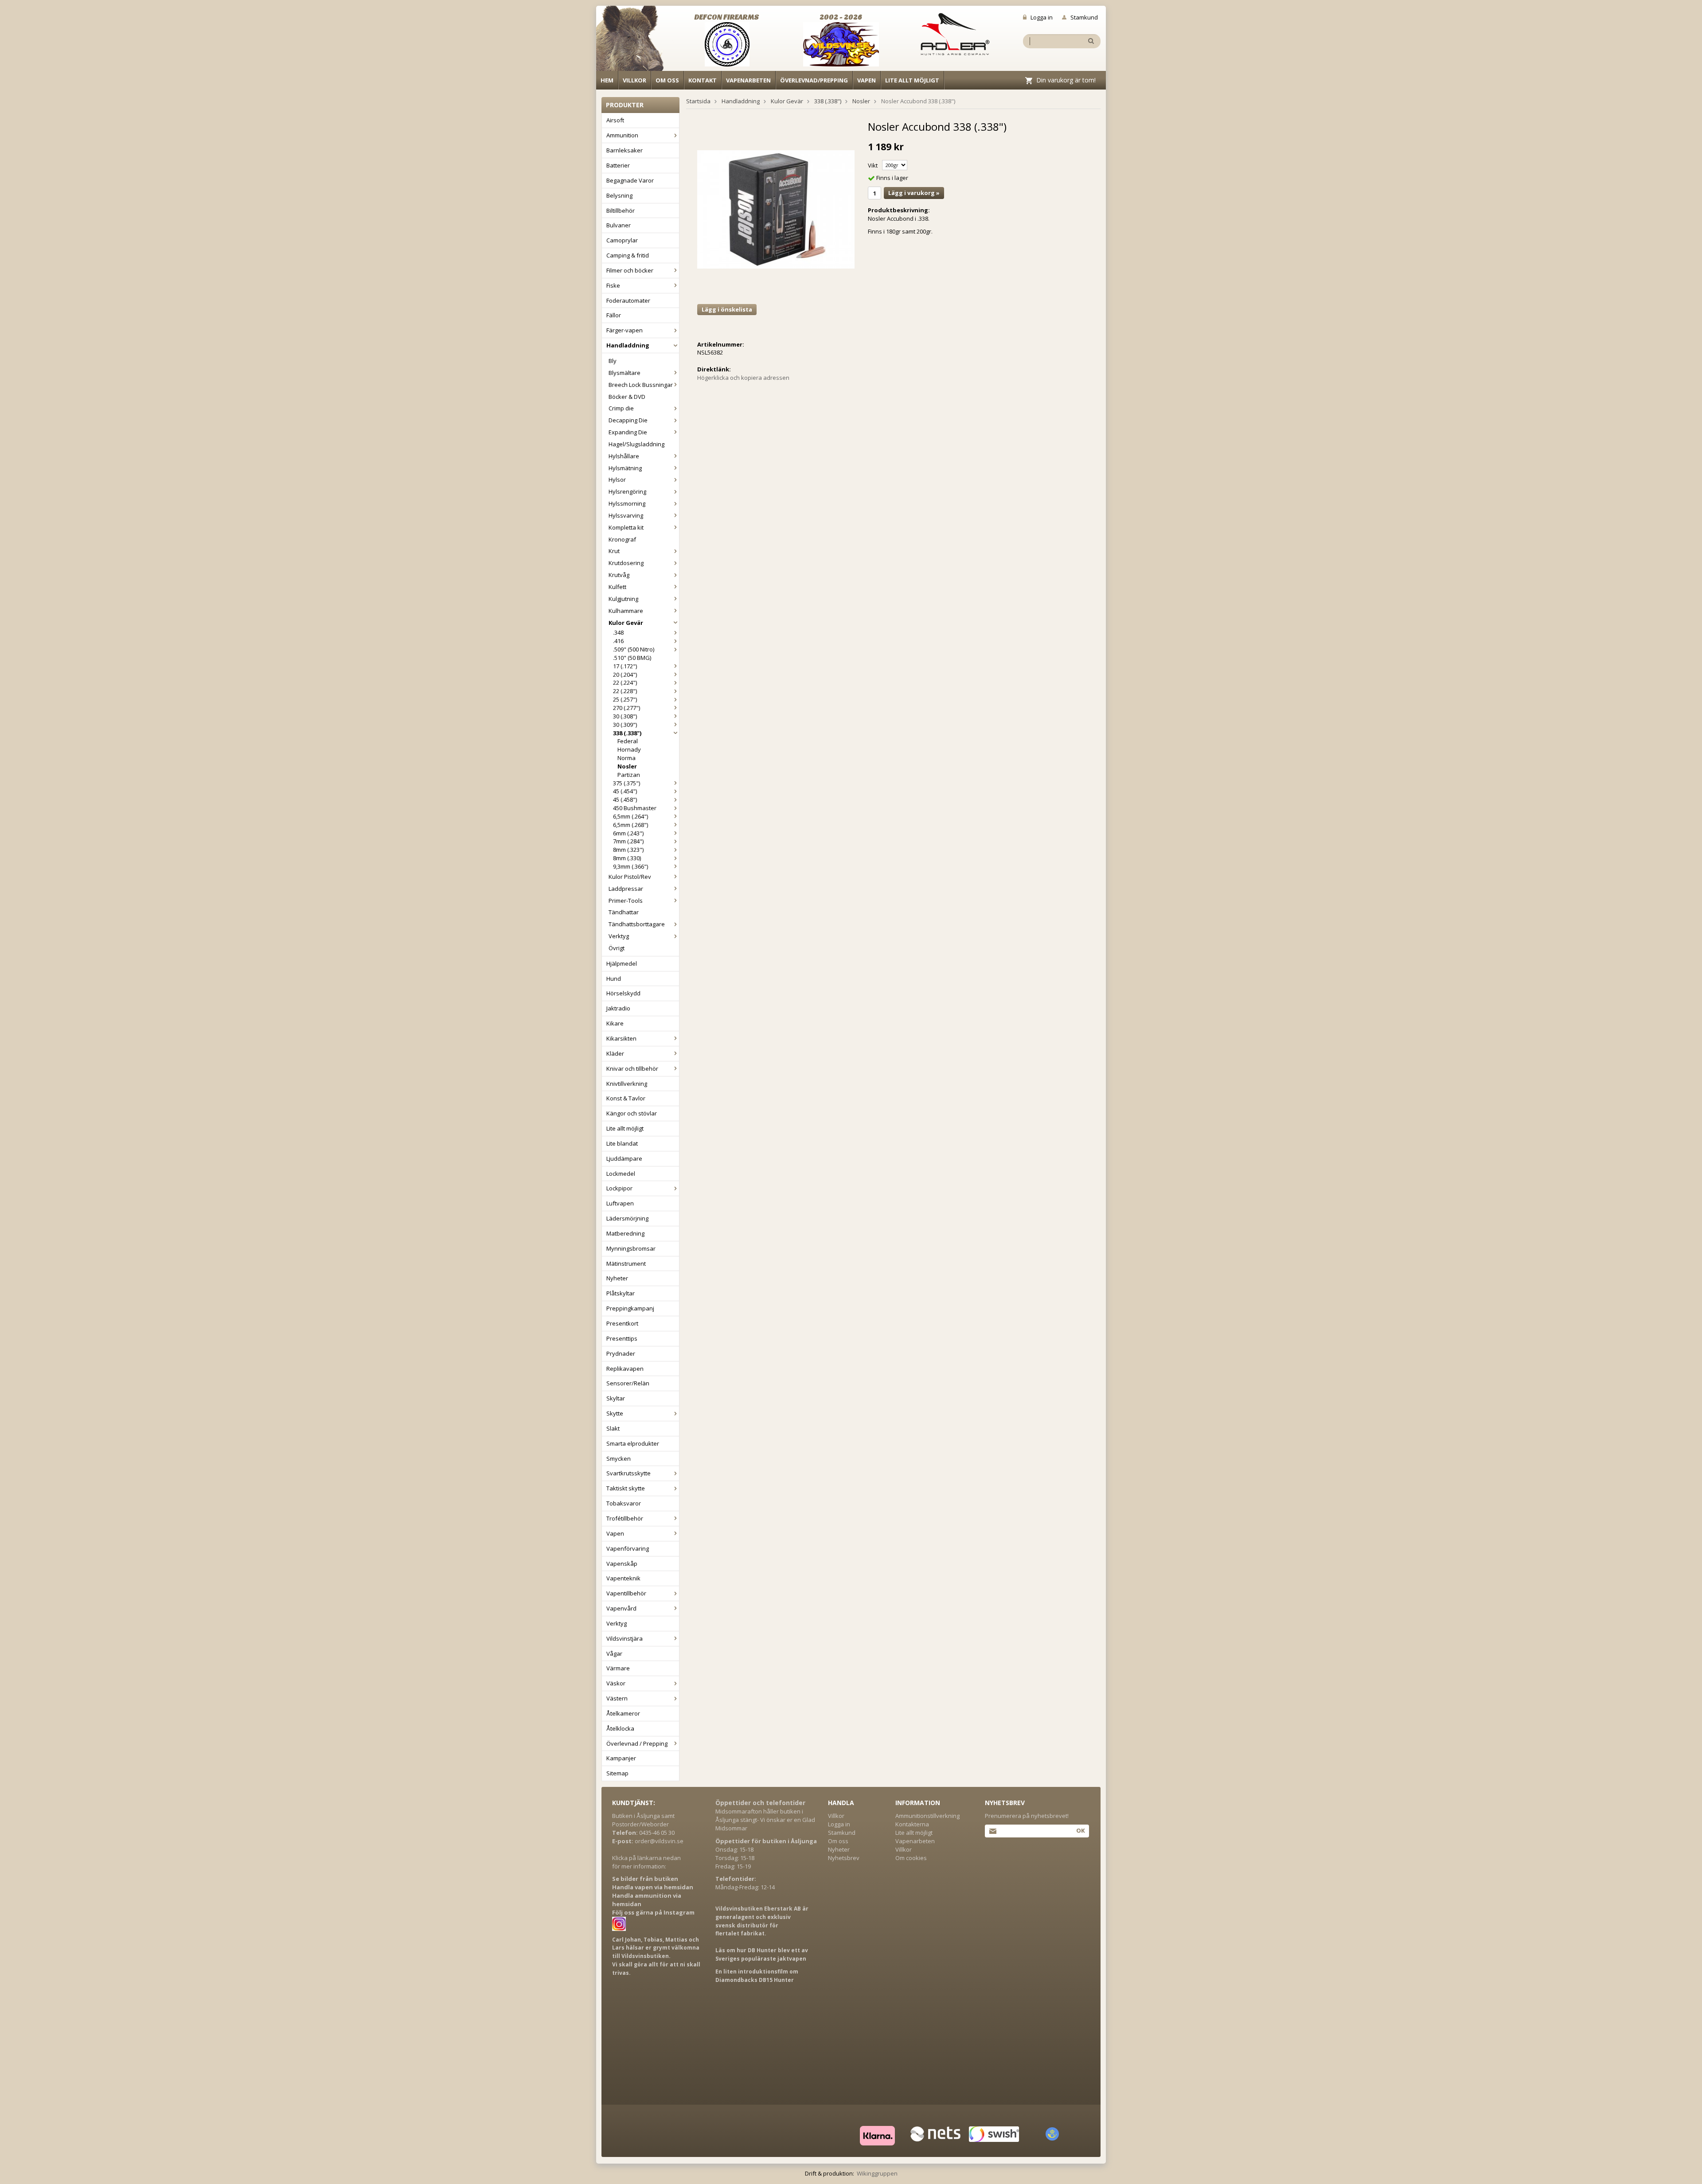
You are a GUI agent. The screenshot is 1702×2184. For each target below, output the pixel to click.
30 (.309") (625, 725)
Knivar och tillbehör (632, 1069)
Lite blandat (622, 1143)
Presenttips (622, 1338)
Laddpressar (626, 889)
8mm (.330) (627, 858)
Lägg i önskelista (727, 309)
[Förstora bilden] (776, 209)
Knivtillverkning (627, 1084)
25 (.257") (625, 699)
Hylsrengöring (627, 491)
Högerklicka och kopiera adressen (743, 378)
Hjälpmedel (622, 963)
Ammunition (622, 135)
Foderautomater (628, 300)
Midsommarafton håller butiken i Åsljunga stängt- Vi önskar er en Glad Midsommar (765, 1820)
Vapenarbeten (748, 80)
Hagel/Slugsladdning (636, 444)
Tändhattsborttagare (637, 924)
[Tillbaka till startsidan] (635, 41)
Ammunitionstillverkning (927, 1816)
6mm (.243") (628, 833)
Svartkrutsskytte (628, 1473)
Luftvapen (620, 1203)
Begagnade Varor (630, 180)
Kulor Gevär (626, 623)
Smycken (619, 1459)
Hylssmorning (627, 503)
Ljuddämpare (624, 1158)
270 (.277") (627, 708)
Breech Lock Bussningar (641, 385)
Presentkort (622, 1323)
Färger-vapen (625, 330)
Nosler (627, 766)
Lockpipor (619, 1188)
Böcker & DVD (627, 397)
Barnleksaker (625, 150)
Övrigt (617, 948)
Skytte (615, 1413)
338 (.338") (627, 733)
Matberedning (625, 1233)
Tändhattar (624, 912)
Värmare (618, 1668)
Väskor (616, 1683)
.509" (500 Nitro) (634, 649)
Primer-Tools (626, 901)
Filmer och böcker (630, 270)
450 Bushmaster (635, 808)
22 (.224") (625, 682)
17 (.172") (625, 666)
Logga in (1042, 17)
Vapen (867, 80)
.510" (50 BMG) (632, 658)
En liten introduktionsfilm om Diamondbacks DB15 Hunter (757, 1976)
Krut (614, 551)
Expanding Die (628, 432)
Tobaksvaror (624, 1503)
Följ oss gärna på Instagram (653, 1912)
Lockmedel (621, 1174)
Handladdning (628, 345)
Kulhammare (626, 611)
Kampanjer (621, 1758)
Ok (1080, 1830)
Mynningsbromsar (631, 1248)
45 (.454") (625, 791)
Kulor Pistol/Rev (630, 877)
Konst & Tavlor (626, 1098)
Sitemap (617, 1773)
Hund (614, 979)
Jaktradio (618, 1008)
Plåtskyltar (621, 1293)
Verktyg (619, 936)
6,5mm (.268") (630, 825)
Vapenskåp (622, 1564)
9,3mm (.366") (630, 866)
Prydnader (621, 1353)
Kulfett (617, 587)
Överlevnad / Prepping (637, 1743)
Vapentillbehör (626, 1593)
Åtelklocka (620, 1728)
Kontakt (703, 80)
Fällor (614, 315)
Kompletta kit (626, 527)
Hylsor (617, 480)
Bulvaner (619, 225)
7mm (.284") (628, 841)
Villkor (634, 80)
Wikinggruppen (877, 2173)
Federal (628, 741)
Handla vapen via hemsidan (653, 1887)
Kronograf (622, 539)
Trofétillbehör (625, 1518)
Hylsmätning (625, 468)
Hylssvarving (626, 515)
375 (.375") (627, 783)
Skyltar (616, 1398)
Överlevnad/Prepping (814, 80)
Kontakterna (912, 1824)
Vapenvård (621, 1608)
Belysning (619, 195)
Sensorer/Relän (628, 1383)
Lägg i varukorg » (914, 193)
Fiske (613, 285)
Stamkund (1084, 17)
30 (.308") (625, 716)
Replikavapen (625, 1369)
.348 (618, 632)
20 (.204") (625, 675)
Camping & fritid (628, 255)
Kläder (615, 1053)
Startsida (698, 101)
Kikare (615, 1023)
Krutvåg (619, 575)
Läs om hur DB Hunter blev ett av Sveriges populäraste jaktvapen (762, 1954)
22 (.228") (625, 691)
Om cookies (911, 1858)
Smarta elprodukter (633, 1443)
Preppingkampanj (630, 1308)
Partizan (629, 775)
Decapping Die (628, 420)
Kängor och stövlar (632, 1113)
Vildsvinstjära (625, 1638)
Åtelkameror (623, 1713)
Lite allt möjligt (912, 80)
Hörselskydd (623, 993)
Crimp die (621, 408)
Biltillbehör (621, 211)
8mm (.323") (628, 850)
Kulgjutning (623, 599)
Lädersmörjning (627, 1218)
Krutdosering (626, 563)
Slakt (613, 1428)
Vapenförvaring (628, 1548)
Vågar (614, 1654)
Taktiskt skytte (626, 1488)
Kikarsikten (621, 1038)
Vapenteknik (623, 1578)
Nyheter (617, 1278)
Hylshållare (624, 456)
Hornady (629, 749)
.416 (618, 641)
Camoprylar (622, 240)
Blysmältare (625, 373)
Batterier (618, 165)
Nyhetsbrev (844, 1858)
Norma (627, 758)
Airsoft (615, 120)
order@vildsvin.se (659, 1841)
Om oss (667, 80)
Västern (617, 1698)
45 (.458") (625, 799)
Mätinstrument (626, 1264)
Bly (613, 361)
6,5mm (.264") (630, 816)
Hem (607, 80)
